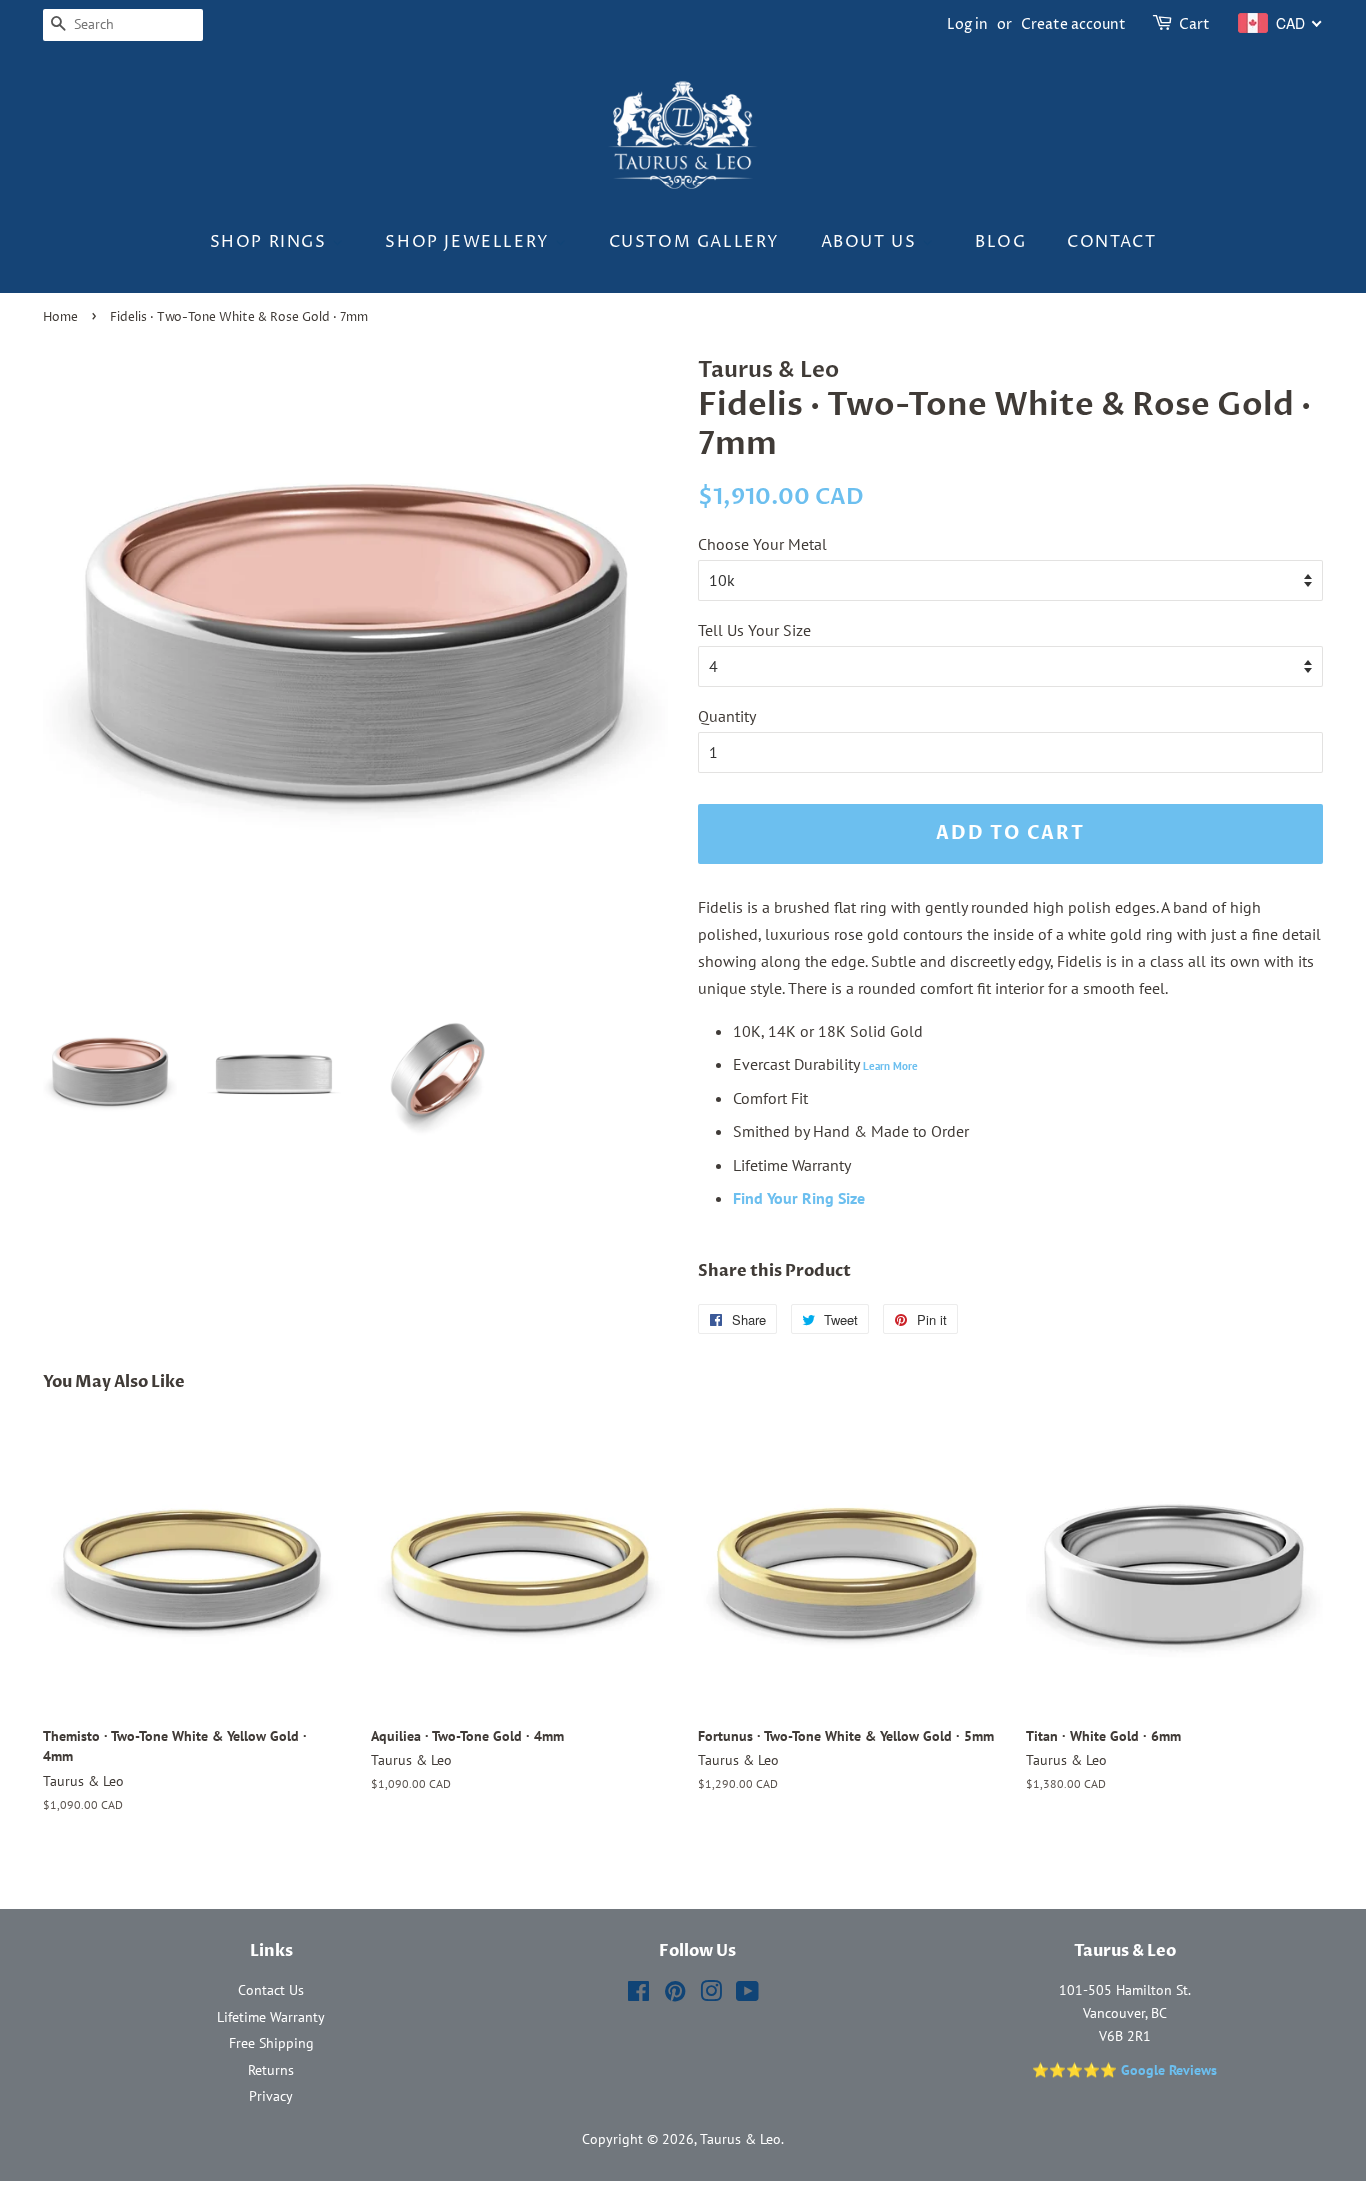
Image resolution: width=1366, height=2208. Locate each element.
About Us (871, 242)
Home (60, 317)
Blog (1000, 242)
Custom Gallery (694, 242)
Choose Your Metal (762, 544)
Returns (271, 2070)
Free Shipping (271, 2043)
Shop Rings (271, 242)
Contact (1111, 242)
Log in (967, 24)
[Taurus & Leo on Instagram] (711, 1995)
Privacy (271, 2096)
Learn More (890, 1066)
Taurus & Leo (740, 2139)
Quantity (727, 716)
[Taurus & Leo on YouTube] (747, 1995)
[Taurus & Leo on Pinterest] (675, 1995)
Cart (1194, 24)
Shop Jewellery (470, 242)
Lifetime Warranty (271, 2017)
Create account (1073, 24)
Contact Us (271, 1990)
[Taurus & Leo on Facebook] (638, 1995)
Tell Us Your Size (754, 630)
